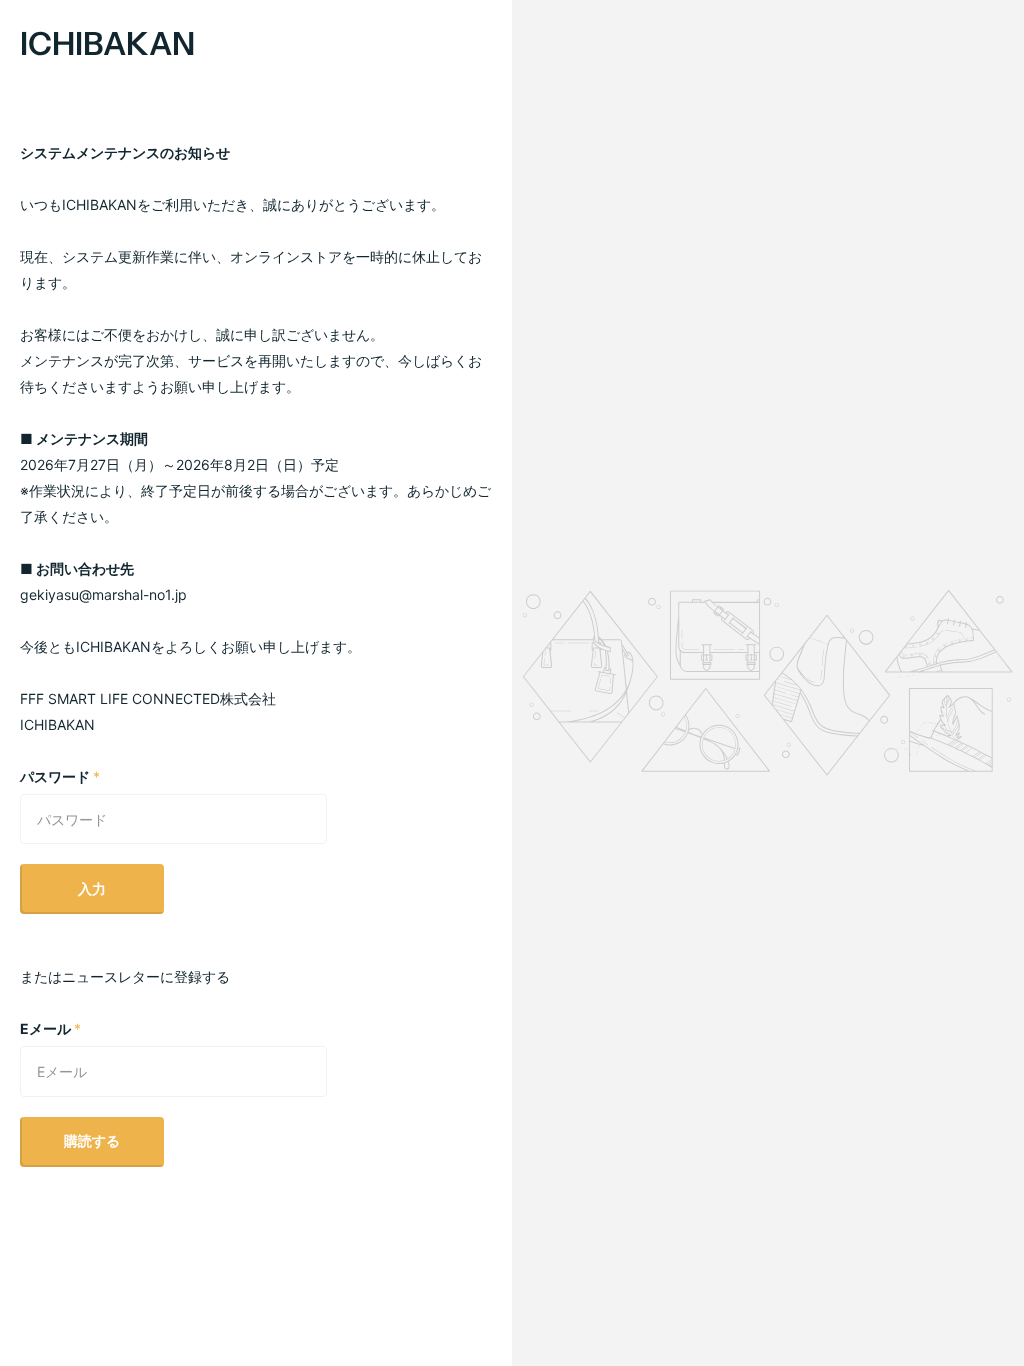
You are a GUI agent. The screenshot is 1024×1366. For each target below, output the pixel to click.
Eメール (50, 1028)
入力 (92, 888)
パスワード (60, 776)
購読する (92, 1140)
